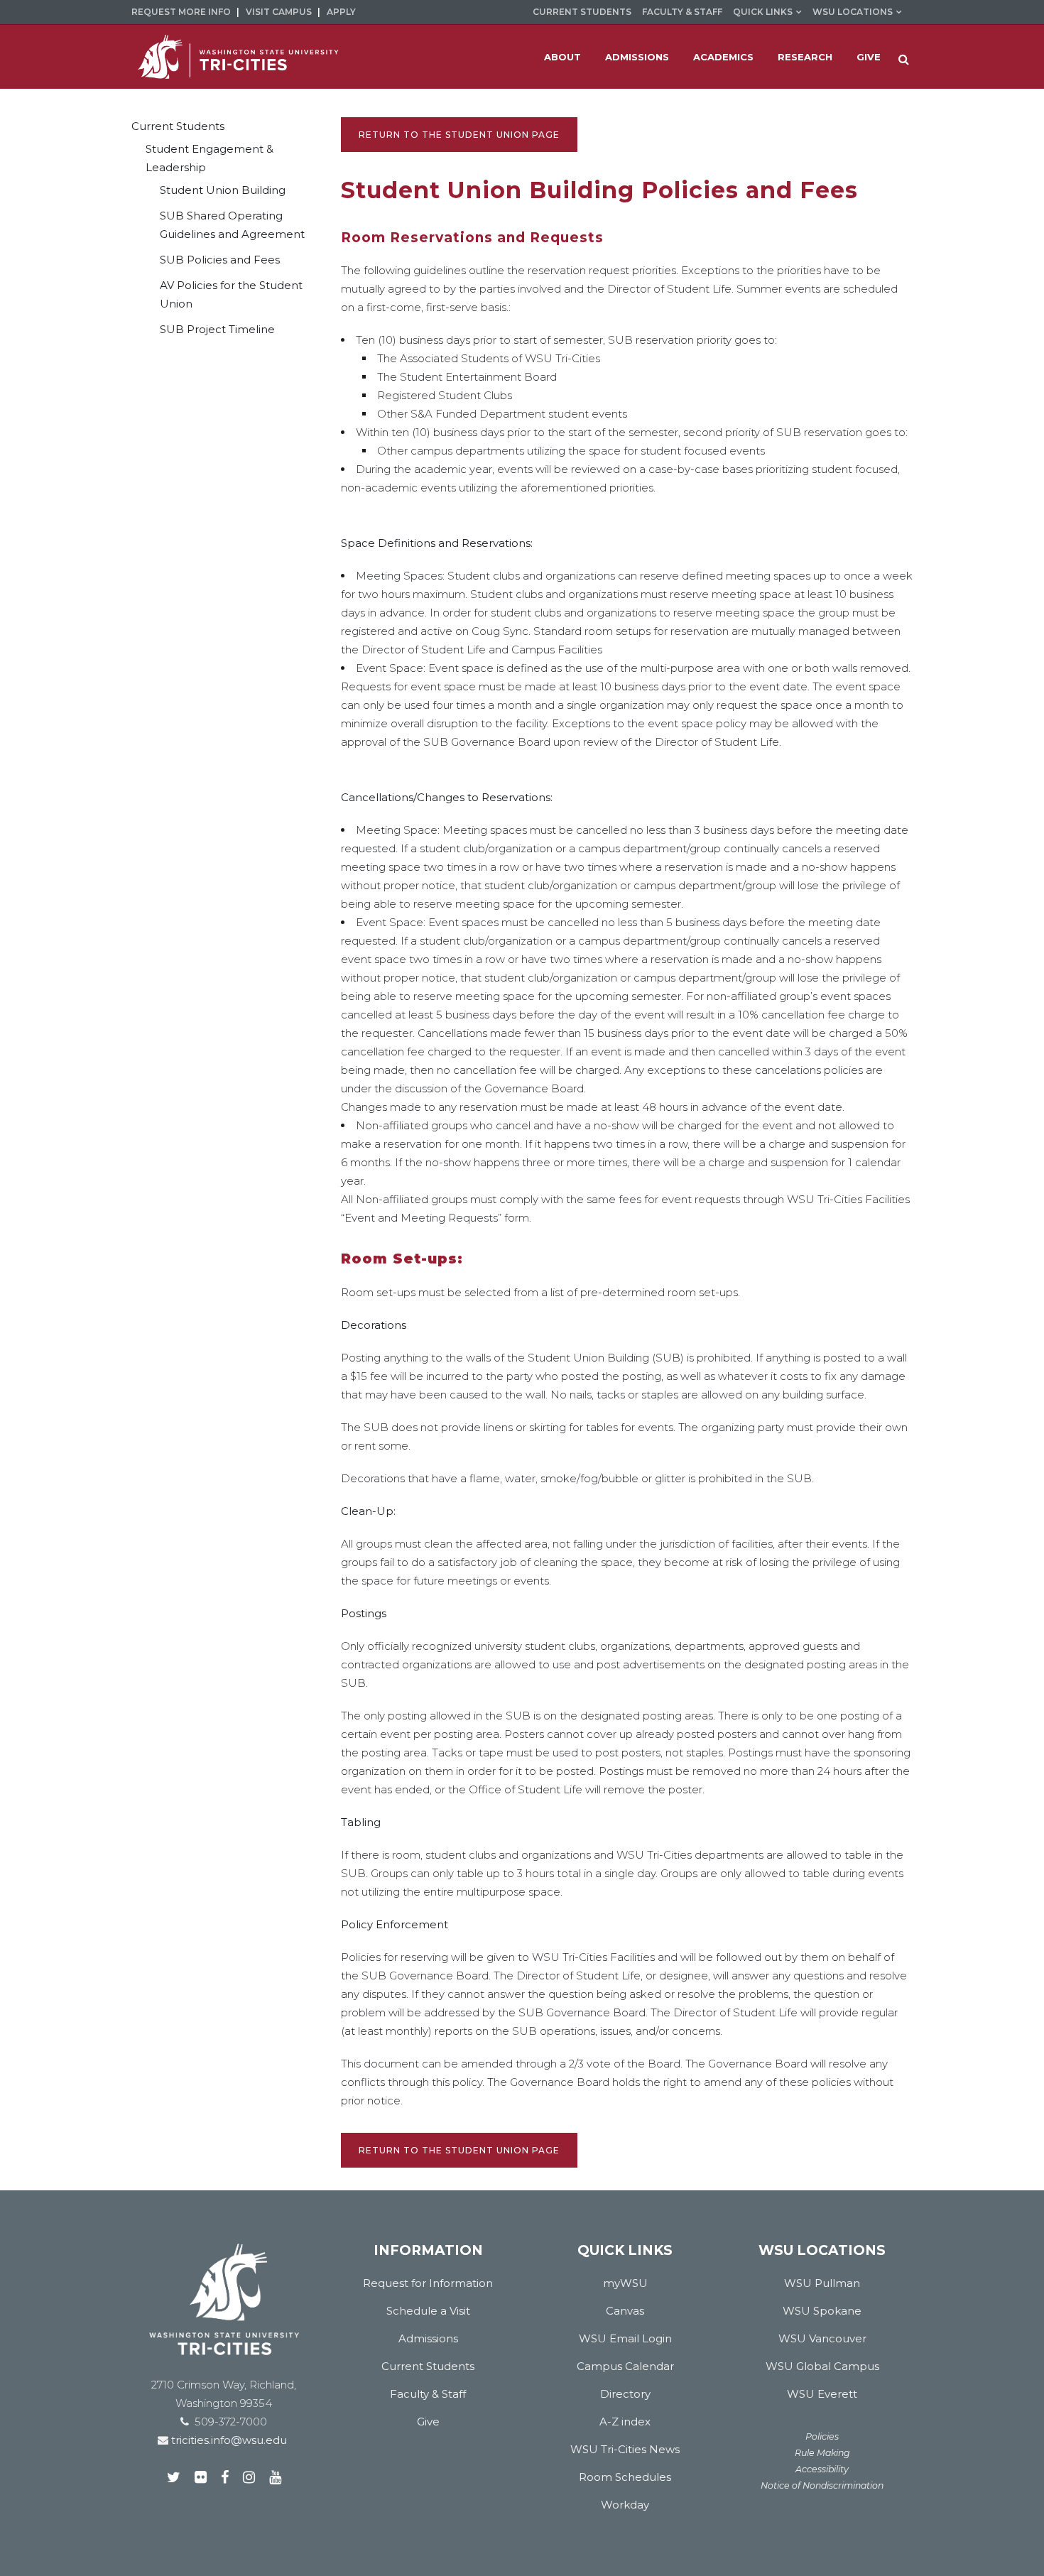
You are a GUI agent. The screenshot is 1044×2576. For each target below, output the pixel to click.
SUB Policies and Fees (220, 260)
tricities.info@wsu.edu (228, 2440)
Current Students (582, 12)
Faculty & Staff (682, 12)
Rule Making (822, 2453)
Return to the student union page (459, 135)
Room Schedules (625, 2477)
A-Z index (625, 2422)
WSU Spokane (822, 2311)
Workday (625, 2505)
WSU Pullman (822, 2283)
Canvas (625, 2311)
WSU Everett (822, 2394)
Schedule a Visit (428, 2311)
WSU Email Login (625, 2338)
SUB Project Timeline (217, 329)
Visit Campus (279, 12)
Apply (341, 12)
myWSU (625, 2283)
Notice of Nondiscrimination (822, 2485)
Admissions (428, 2338)
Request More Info (181, 12)
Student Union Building (223, 190)
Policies (822, 2436)
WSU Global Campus (822, 2366)
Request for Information (428, 2283)
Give (428, 2422)
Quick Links (763, 12)
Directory (625, 2394)
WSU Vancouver (822, 2338)
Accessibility (822, 2469)
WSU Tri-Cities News (625, 2449)
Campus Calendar (625, 2366)
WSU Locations (853, 12)
